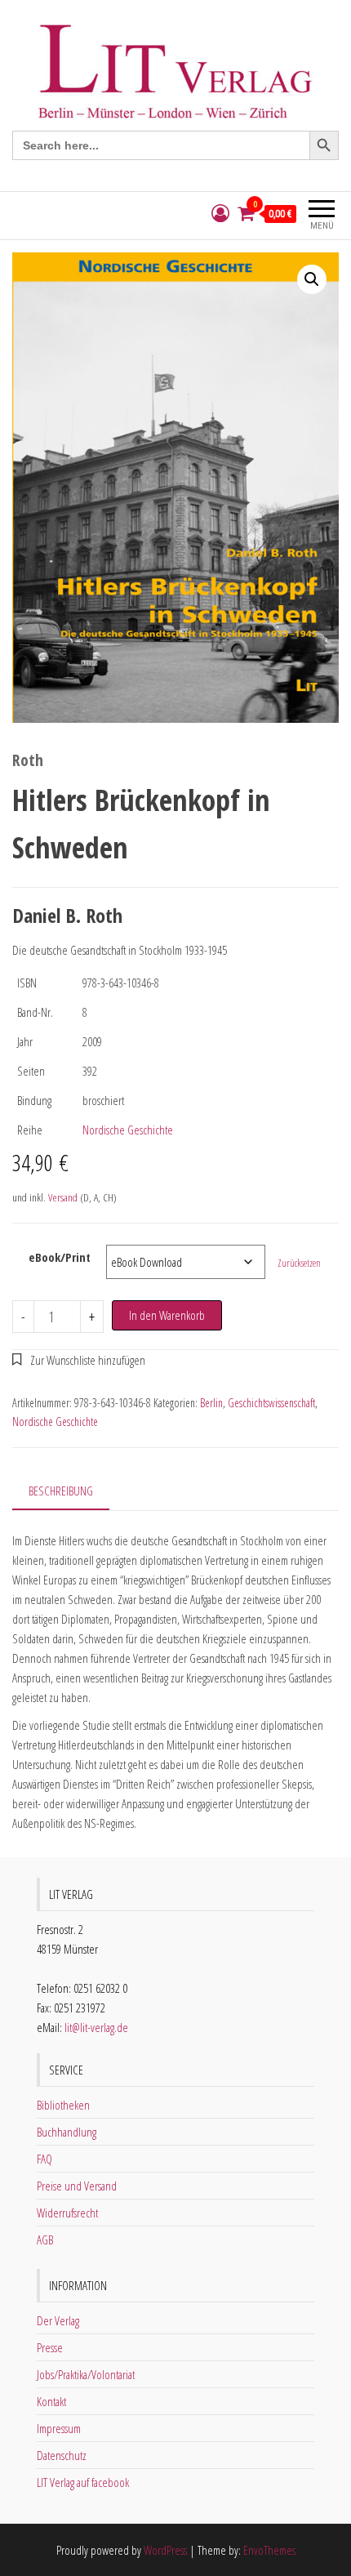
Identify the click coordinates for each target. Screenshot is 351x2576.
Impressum (59, 2428)
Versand (63, 1197)
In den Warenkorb (167, 1315)
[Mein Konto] (220, 214)
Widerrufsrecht (67, 2213)
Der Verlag (58, 2320)
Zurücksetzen (299, 1263)
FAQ (44, 2159)
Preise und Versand (77, 2186)
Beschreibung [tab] (61, 1491)
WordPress (165, 2550)
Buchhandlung (67, 2132)
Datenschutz (62, 2455)
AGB (45, 2240)
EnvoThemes (269, 2550)
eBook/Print (60, 1257)
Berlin (211, 1403)
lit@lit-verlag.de (96, 2027)
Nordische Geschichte (128, 1130)
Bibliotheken (63, 2105)
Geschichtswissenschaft (271, 1403)
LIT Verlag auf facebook (83, 2482)
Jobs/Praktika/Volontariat (86, 2374)
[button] (312, 279)
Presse (50, 2347)
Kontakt (51, 2401)
